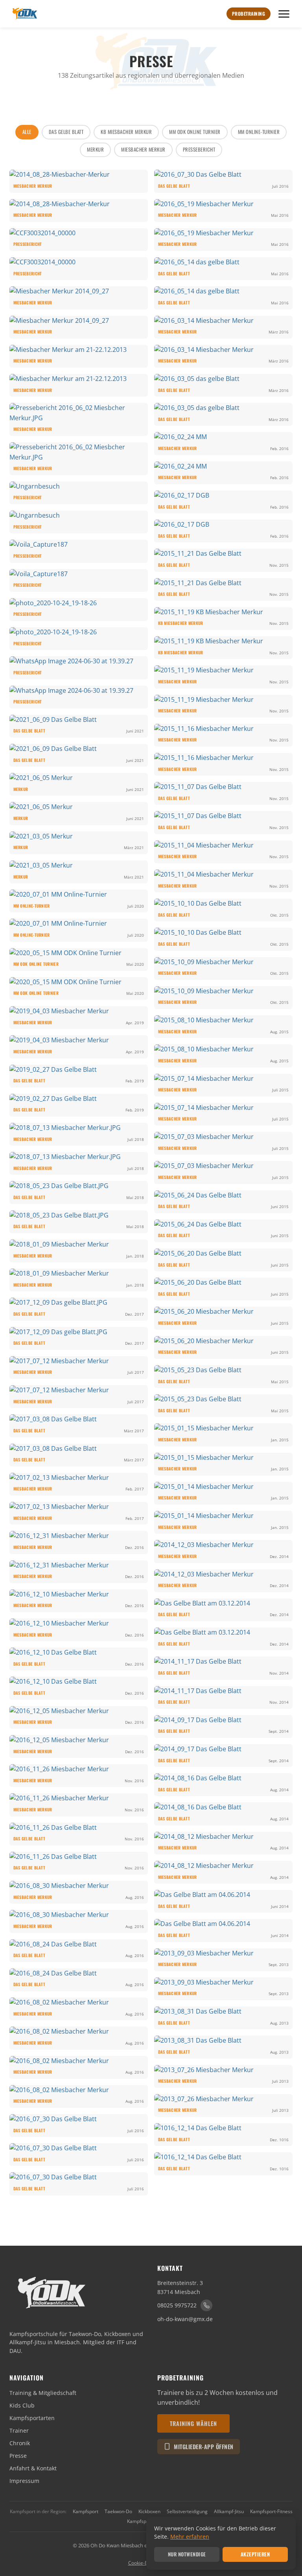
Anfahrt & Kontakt (33, 2468)
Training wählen (193, 2423)
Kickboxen (149, 2511)
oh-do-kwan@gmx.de (185, 2319)
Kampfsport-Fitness (271, 2511)
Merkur (95, 149)
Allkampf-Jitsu (229, 2511)
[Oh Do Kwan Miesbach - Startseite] (24, 14)
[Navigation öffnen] (284, 14)
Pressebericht (199, 149)
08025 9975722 (177, 2305)
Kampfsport (86, 2511)
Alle (27, 132)
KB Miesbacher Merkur (126, 132)
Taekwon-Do (118, 2511)
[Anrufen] (206, 2305)
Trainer (19, 2430)
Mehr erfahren (190, 2537)
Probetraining (249, 14)
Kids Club (22, 2405)
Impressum (24, 2481)
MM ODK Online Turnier (195, 132)
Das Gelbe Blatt (66, 132)
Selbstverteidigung (187, 2511)
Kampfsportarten (32, 2418)
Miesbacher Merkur (143, 149)
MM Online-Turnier (259, 132)
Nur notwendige (187, 2554)
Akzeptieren (255, 2554)
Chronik (20, 2443)
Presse (18, 2456)
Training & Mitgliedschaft (43, 2393)
